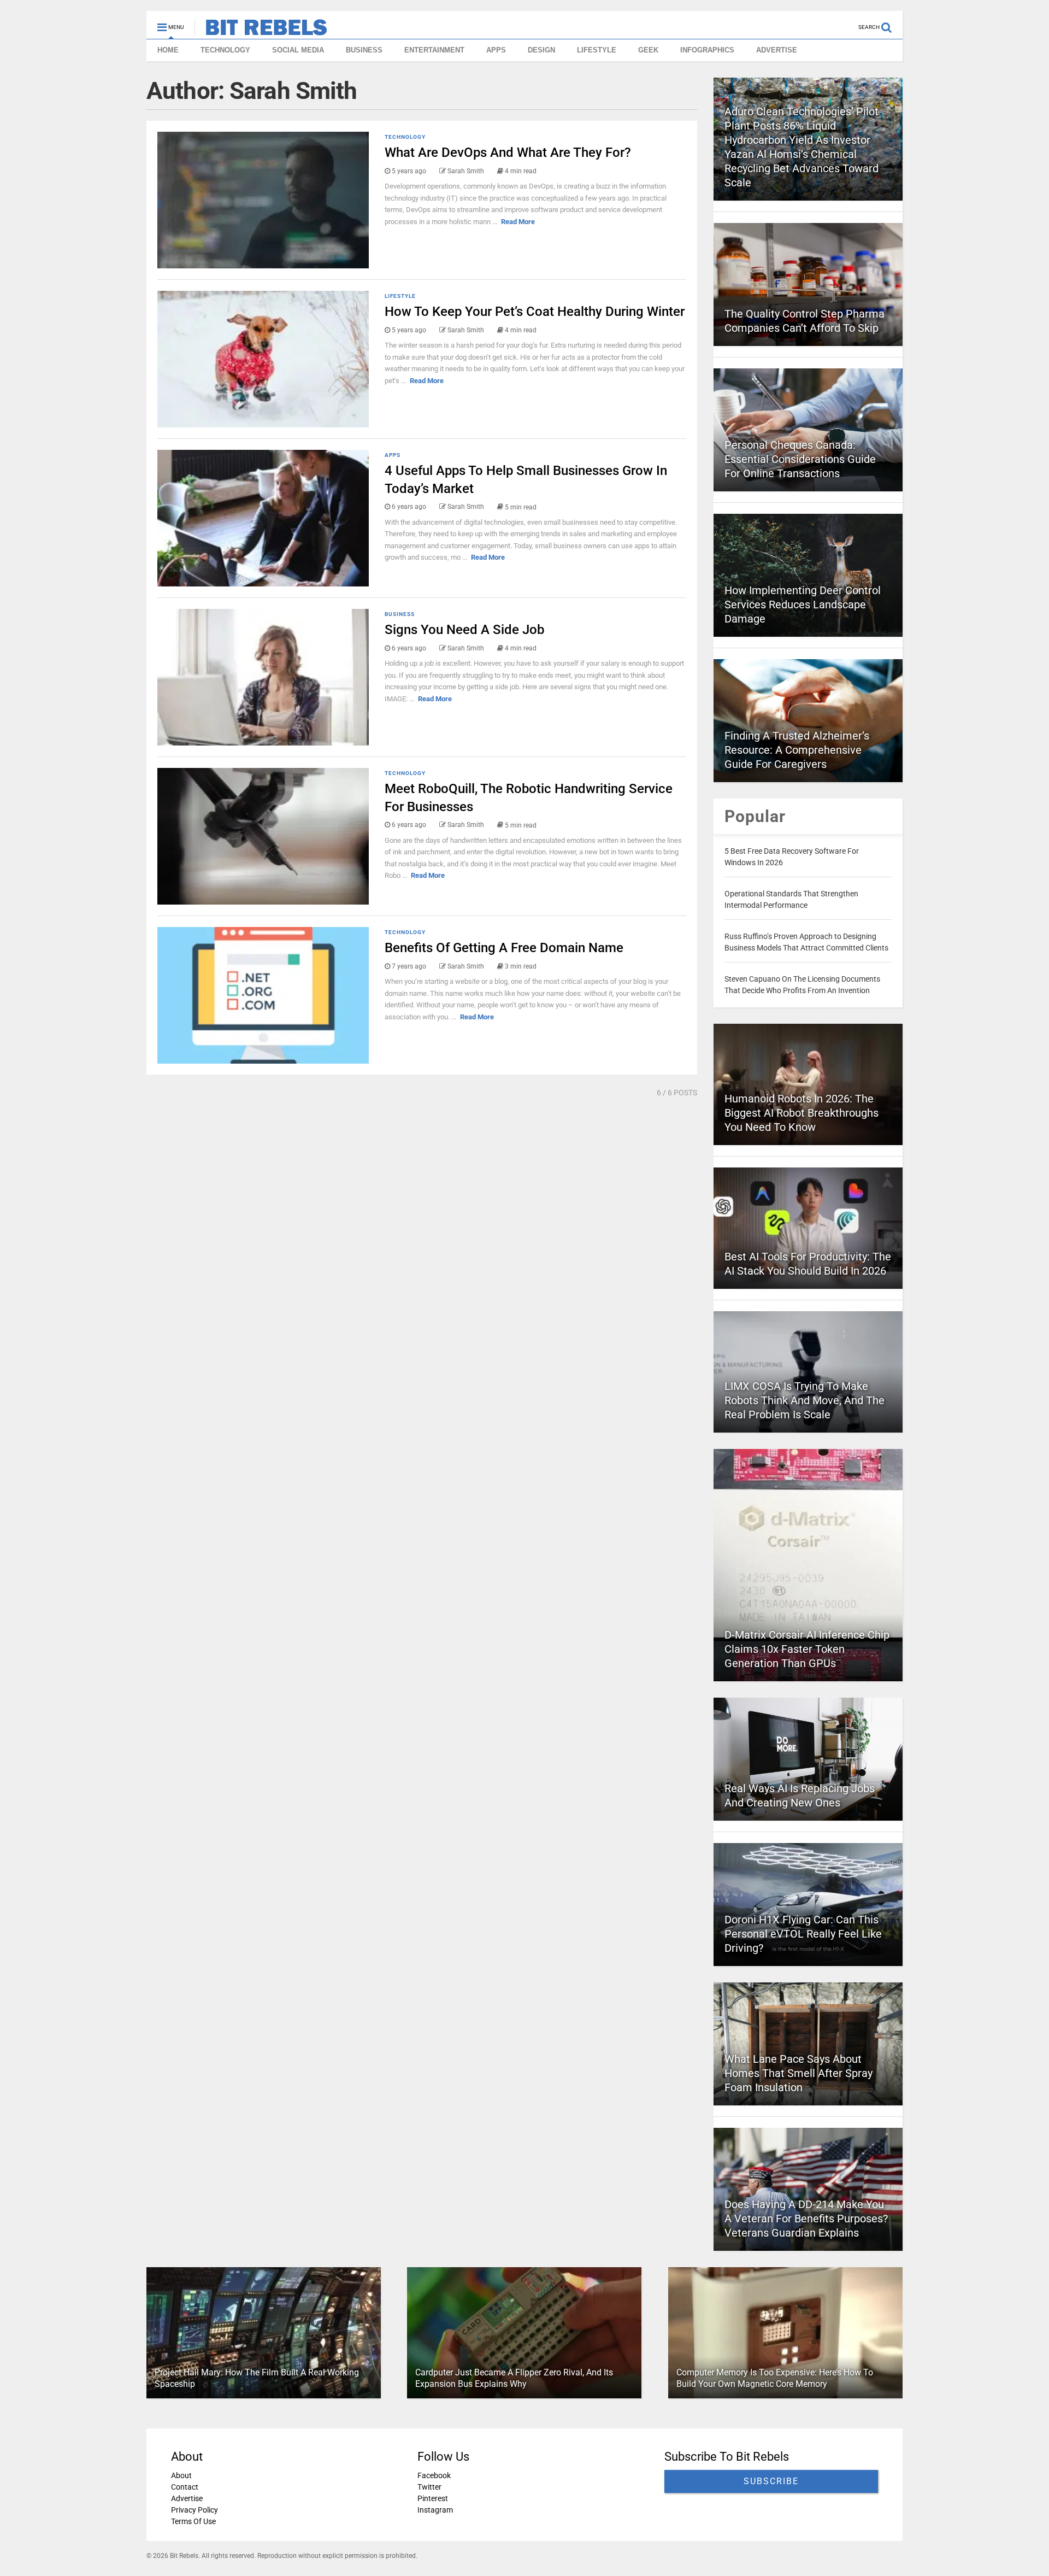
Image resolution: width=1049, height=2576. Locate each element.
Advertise (187, 2498)
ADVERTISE (777, 50)
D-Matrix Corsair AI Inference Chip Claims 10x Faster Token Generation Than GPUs (807, 1649)
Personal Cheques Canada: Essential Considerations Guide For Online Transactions (800, 459)
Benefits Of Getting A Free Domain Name (504, 948)
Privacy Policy (195, 2510)
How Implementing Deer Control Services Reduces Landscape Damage (803, 605)
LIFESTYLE (597, 50)
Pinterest (433, 2498)
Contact (185, 2487)
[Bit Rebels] (261, 31)
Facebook (434, 2475)
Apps (393, 455)
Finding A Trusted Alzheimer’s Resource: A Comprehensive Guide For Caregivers (797, 750)
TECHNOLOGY (225, 50)
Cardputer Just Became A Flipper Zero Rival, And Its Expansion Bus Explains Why (514, 2378)
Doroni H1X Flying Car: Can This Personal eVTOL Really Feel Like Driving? (803, 1934)
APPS (496, 50)
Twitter (429, 2487)
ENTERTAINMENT (434, 50)
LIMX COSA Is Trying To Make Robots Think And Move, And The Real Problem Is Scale (805, 1400)
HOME (168, 50)
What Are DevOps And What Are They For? (508, 152)
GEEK (648, 50)
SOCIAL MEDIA (298, 50)
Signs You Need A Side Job (464, 630)
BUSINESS (364, 50)
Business (400, 614)
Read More (518, 222)
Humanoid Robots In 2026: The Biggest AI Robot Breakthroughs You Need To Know (802, 1113)
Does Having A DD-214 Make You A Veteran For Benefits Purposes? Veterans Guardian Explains (806, 2219)
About (181, 2475)
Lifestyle (400, 296)
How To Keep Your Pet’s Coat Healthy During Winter (535, 312)
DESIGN (541, 50)
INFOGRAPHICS (707, 50)
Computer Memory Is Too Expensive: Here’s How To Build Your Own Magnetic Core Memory (775, 2378)
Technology (405, 137)
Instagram (435, 2510)
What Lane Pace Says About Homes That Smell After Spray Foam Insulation (798, 2073)
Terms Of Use (193, 2521)
